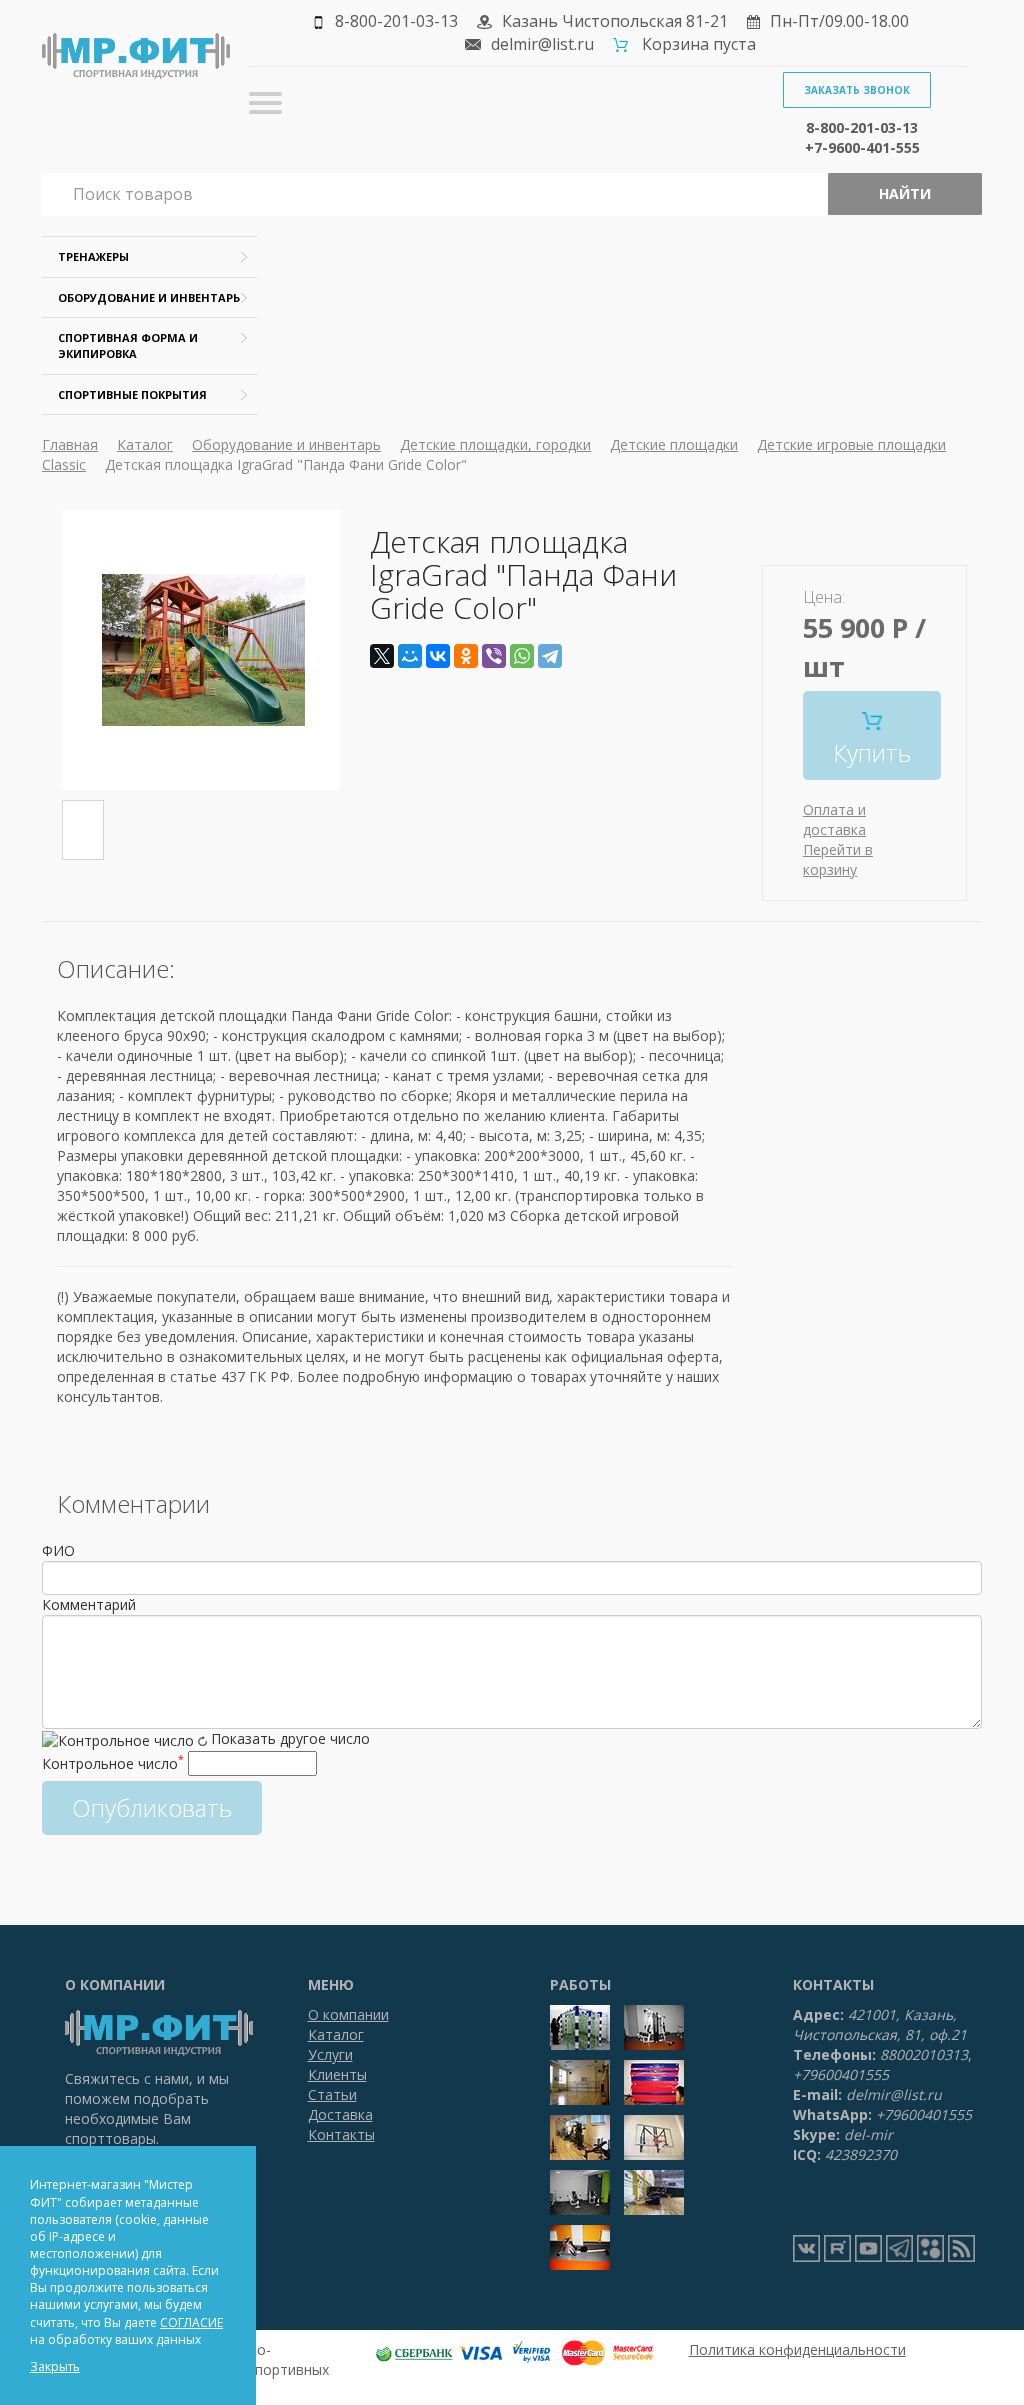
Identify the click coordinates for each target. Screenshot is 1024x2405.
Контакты (341, 2134)
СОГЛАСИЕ (191, 2322)
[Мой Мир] (410, 656)
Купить (872, 752)
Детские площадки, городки (495, 444)
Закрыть (55, 2366)
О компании (348, 2014)
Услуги (330, 2054)
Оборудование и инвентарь (149, 297)
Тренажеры (93, 256)
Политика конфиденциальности (797, 2349)
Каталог (145, 444)
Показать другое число (290, 1738)
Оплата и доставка (834, 819)
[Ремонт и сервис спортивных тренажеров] (930, 2248)
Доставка (340, 2114)
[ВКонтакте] (438, 656)
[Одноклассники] (466, 656)
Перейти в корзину (838, 859)
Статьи (332, 2094)
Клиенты (337, 2074)
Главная (70, 444)
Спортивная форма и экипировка (128, 345)
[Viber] (494, 656)
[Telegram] (550, 656)
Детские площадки (674, 444)
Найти (905, 193)
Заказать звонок (857, 90)
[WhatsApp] (522, 656)
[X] (382, 656)
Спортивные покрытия (132, 394)
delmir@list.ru (542, 44)
